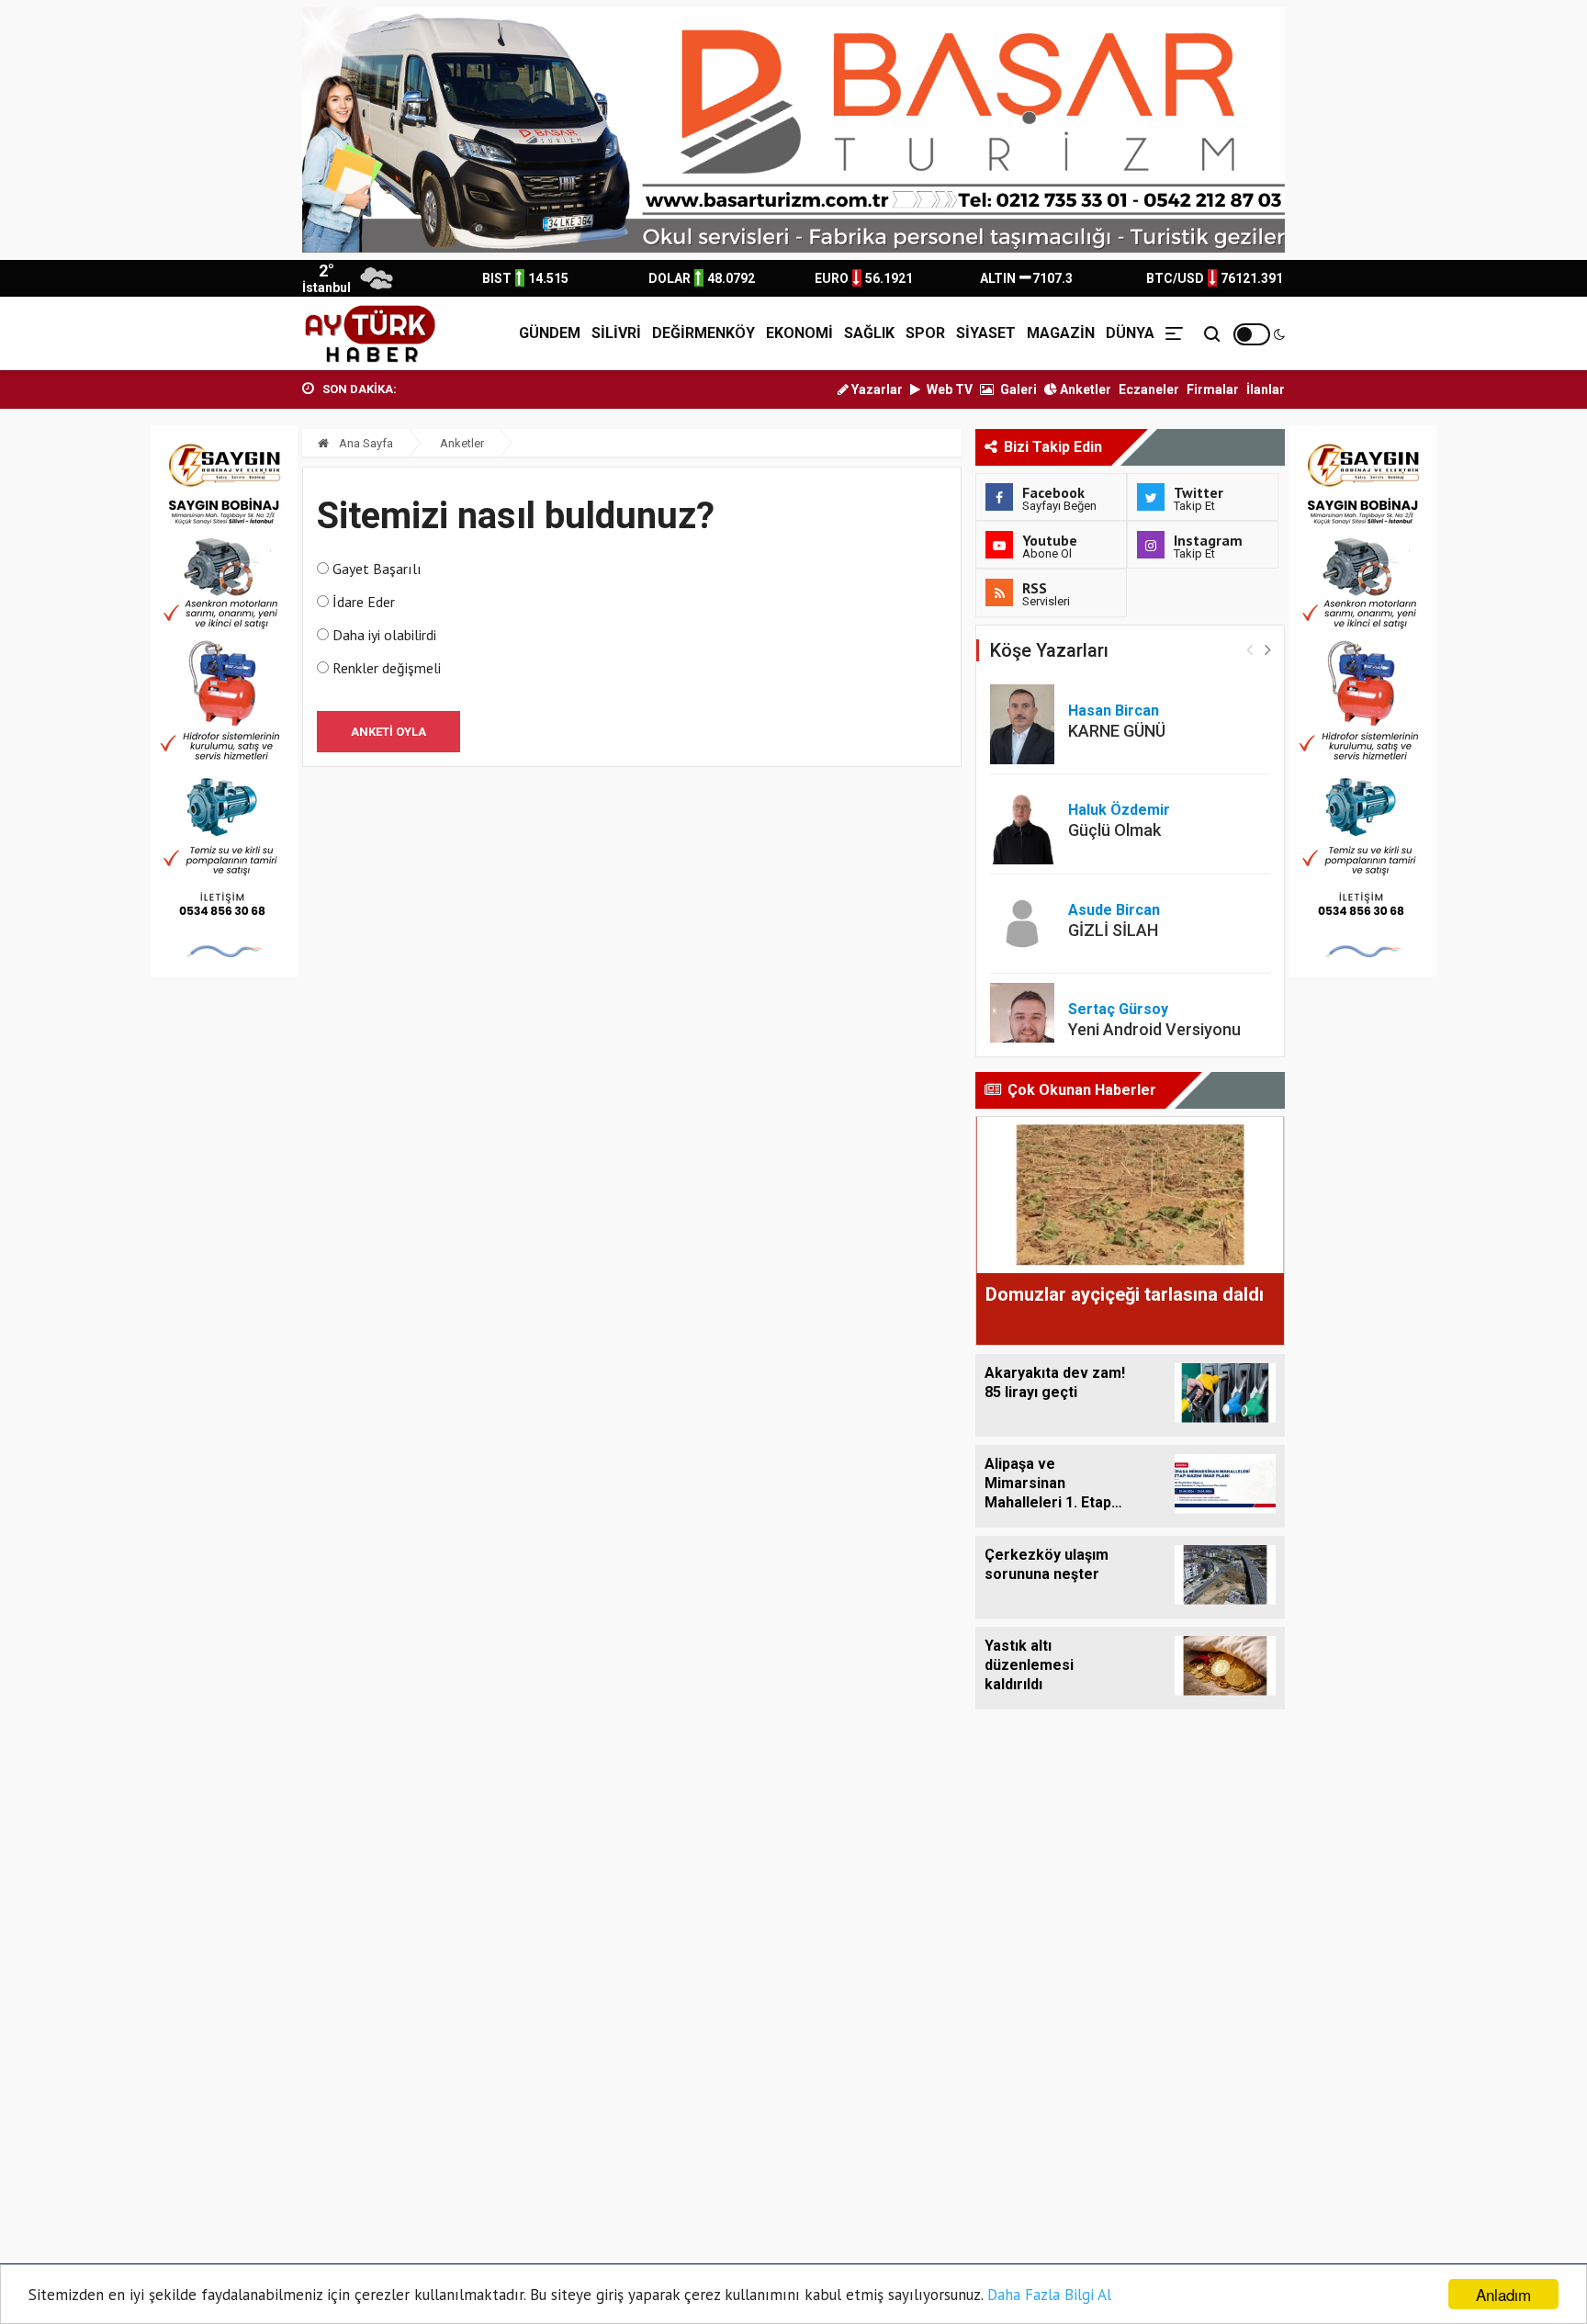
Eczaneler (1149, 389)
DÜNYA (1130, 333)
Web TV (948, 389)
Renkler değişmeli (387, 668)
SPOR (925, 333)
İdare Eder (364, 602)
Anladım (1503, 2294)
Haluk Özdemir (1119, 810)
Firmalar (1213, 389)
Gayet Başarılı (377, 569)
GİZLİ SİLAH (1113, 930)
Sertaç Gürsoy (1118, 1009)
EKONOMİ (799, 333)
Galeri (1017, 389)
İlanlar (1266, 389)
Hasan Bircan (1114, 711)
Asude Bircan (1114, 910)
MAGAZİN (1061, 333)
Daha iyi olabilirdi (384, 635)
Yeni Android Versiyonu (1154, 1029)
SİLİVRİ (616, 333)
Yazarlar (876, 389)
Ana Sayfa (365, 443)
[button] (1268, 649)
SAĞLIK (869, 333)
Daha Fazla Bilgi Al (1049, 2295)
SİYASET (986, 333)
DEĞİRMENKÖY (703, 333)
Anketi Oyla (388, 732)
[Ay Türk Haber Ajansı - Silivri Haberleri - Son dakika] (370, 333)
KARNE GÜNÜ (1117, 731)
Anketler (1084, 389)
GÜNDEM (550, 333)
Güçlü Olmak (1114, 830)
